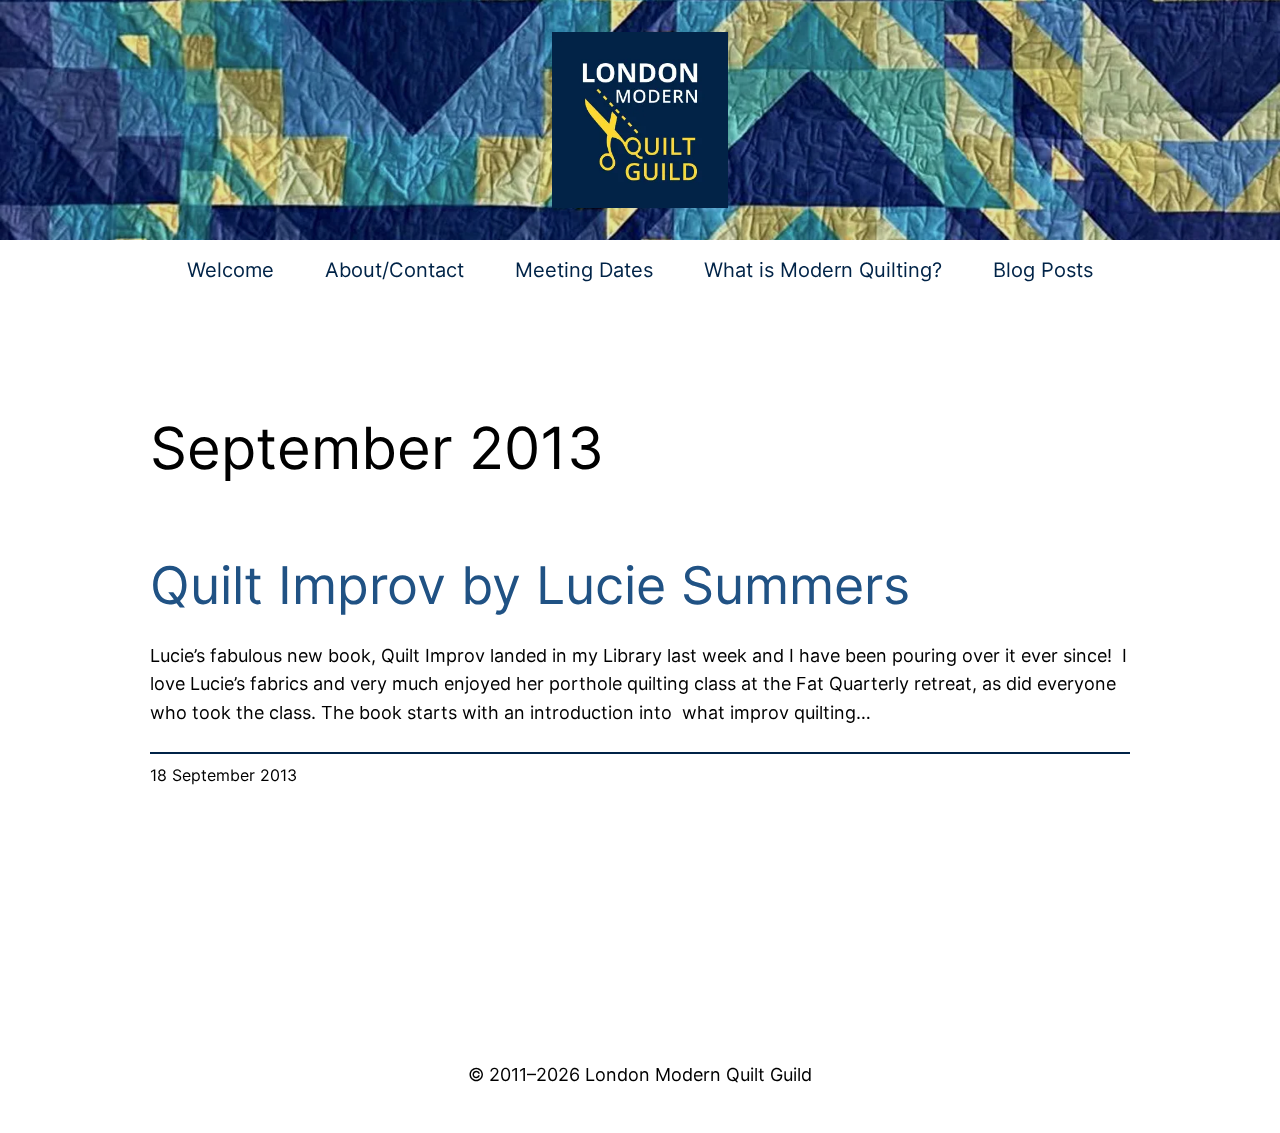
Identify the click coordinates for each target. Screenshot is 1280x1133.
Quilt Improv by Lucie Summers (530, 586)
